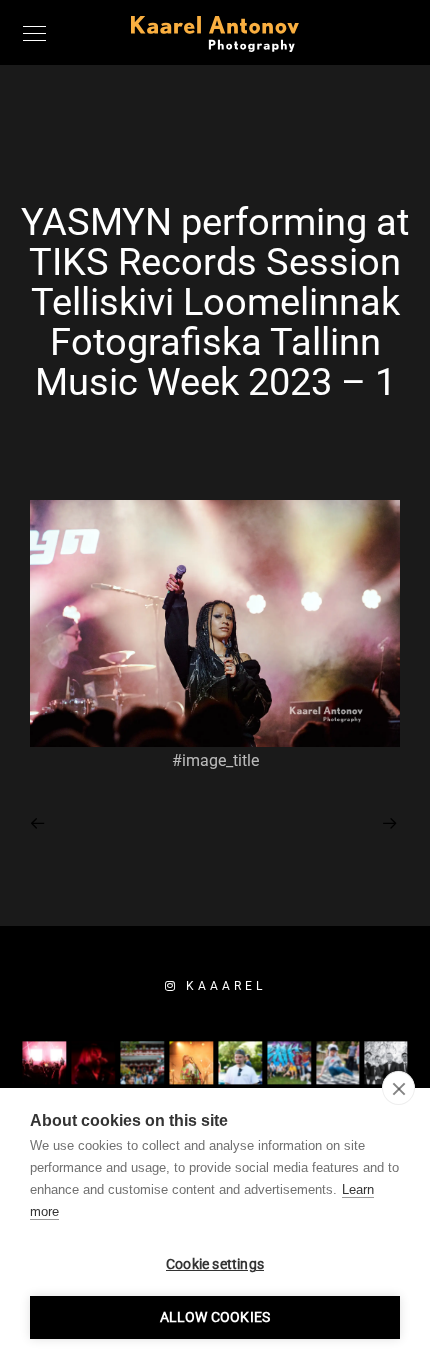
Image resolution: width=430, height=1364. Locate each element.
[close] (398, 1088)
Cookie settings (215, 1264)
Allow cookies (215, 1317)
